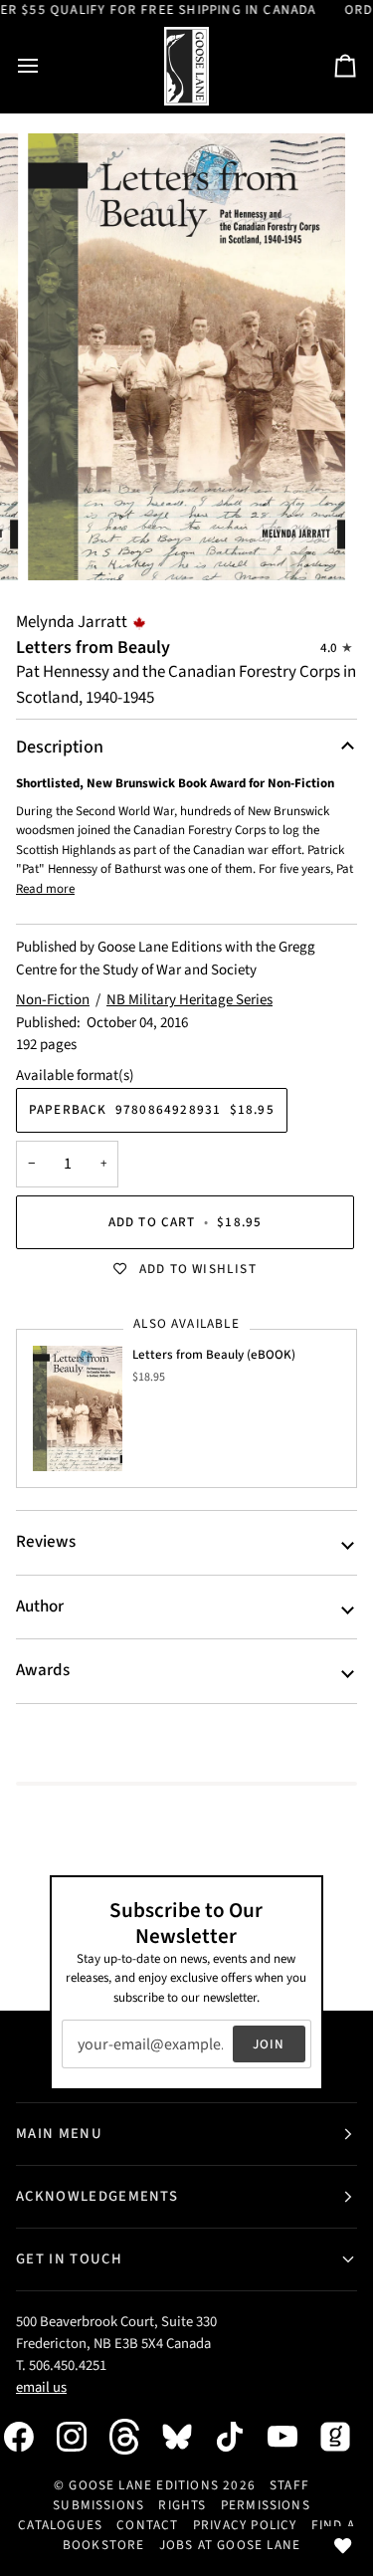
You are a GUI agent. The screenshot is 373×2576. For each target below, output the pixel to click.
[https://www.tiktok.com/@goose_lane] (240, 2437)
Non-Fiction (53, 1000)
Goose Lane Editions (144, 2485)
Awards (43, 1670)
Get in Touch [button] (69, 2259)
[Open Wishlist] (343, 2546)
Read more (45, 889)
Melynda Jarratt (72, 622)
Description (60, 747)
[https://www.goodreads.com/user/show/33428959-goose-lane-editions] (345, 2437)
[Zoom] (65, 543)
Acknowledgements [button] (97, 2196)
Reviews (46, 1542)
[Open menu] (46, 66)
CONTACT (147, 2525)
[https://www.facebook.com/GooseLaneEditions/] (29, 2437)
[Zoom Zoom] (186, 357)
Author (40, 1607)
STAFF (289, 2485)
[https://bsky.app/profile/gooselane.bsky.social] (187, 2437)
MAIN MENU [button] (59, 2134)
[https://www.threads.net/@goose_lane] (134, 2436)
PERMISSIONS (266, 2505)
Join (269, 2044)
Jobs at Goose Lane (230, 2545)
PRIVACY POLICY (245, 2525)
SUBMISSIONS (98, 2505)
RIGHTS (182, 2505)
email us (41, 2387)
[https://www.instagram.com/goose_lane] (82, 2437)
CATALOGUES (60, 2525)
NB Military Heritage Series (189, 1000)
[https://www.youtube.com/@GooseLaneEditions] (292, 2437)
